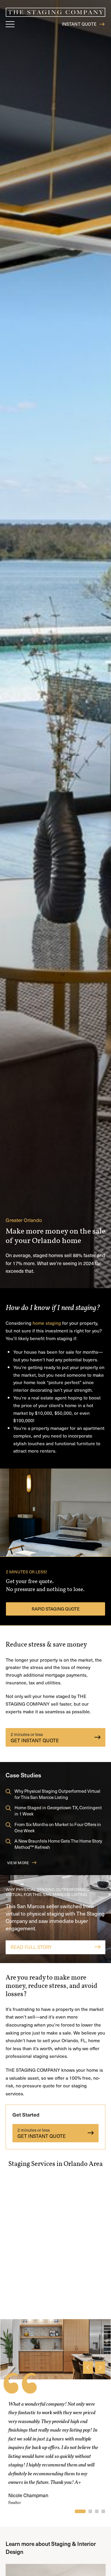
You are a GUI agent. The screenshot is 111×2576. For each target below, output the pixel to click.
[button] (11, 24)
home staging (47, 1323)
